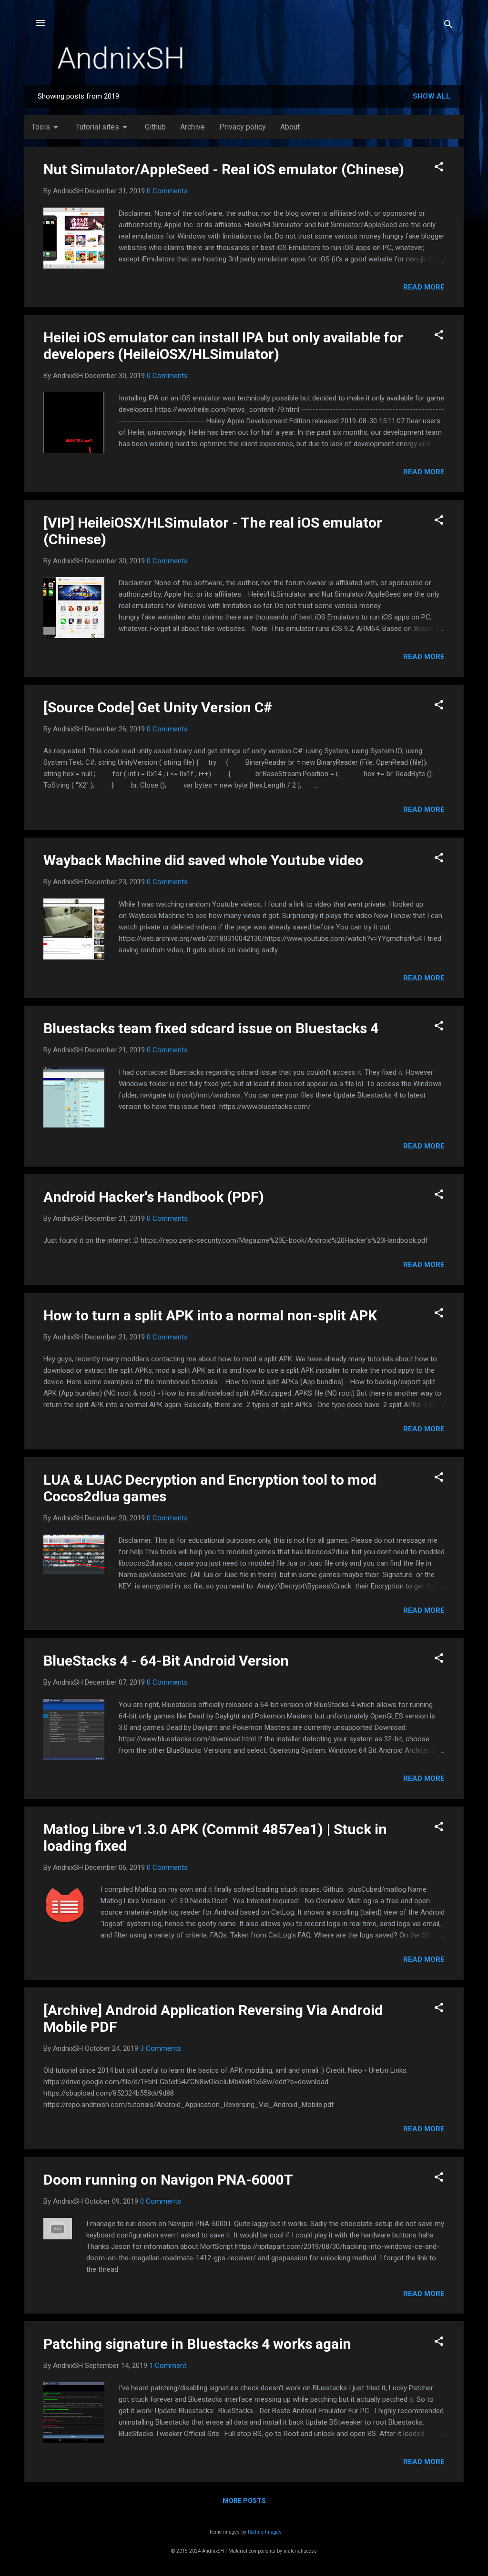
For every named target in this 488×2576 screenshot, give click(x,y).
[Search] (448, 26)
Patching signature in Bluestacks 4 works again (197, 2344)
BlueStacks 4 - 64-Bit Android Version (166, 1661)
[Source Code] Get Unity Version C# (158, 707)
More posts (244, 2501)
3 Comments (161, 2048)
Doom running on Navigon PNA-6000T (168, 2180)
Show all (432, 96)
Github (155, 127)
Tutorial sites (103, 127)
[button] (439, 168)
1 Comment (168, 2366)
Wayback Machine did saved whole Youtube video (203, 860)
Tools (46, 127)
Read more (424, 287)
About (290, 127)
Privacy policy (243, 127)
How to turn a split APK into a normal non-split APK (210, 1315)
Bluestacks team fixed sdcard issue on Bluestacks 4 (211, 1028)
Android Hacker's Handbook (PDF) (154, 1197)
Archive (193, 127)
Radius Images (265, 2532)
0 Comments (167, 191)
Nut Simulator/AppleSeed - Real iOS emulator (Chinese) (224, 169)
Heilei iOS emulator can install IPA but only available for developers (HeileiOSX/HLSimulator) (223, 346)
